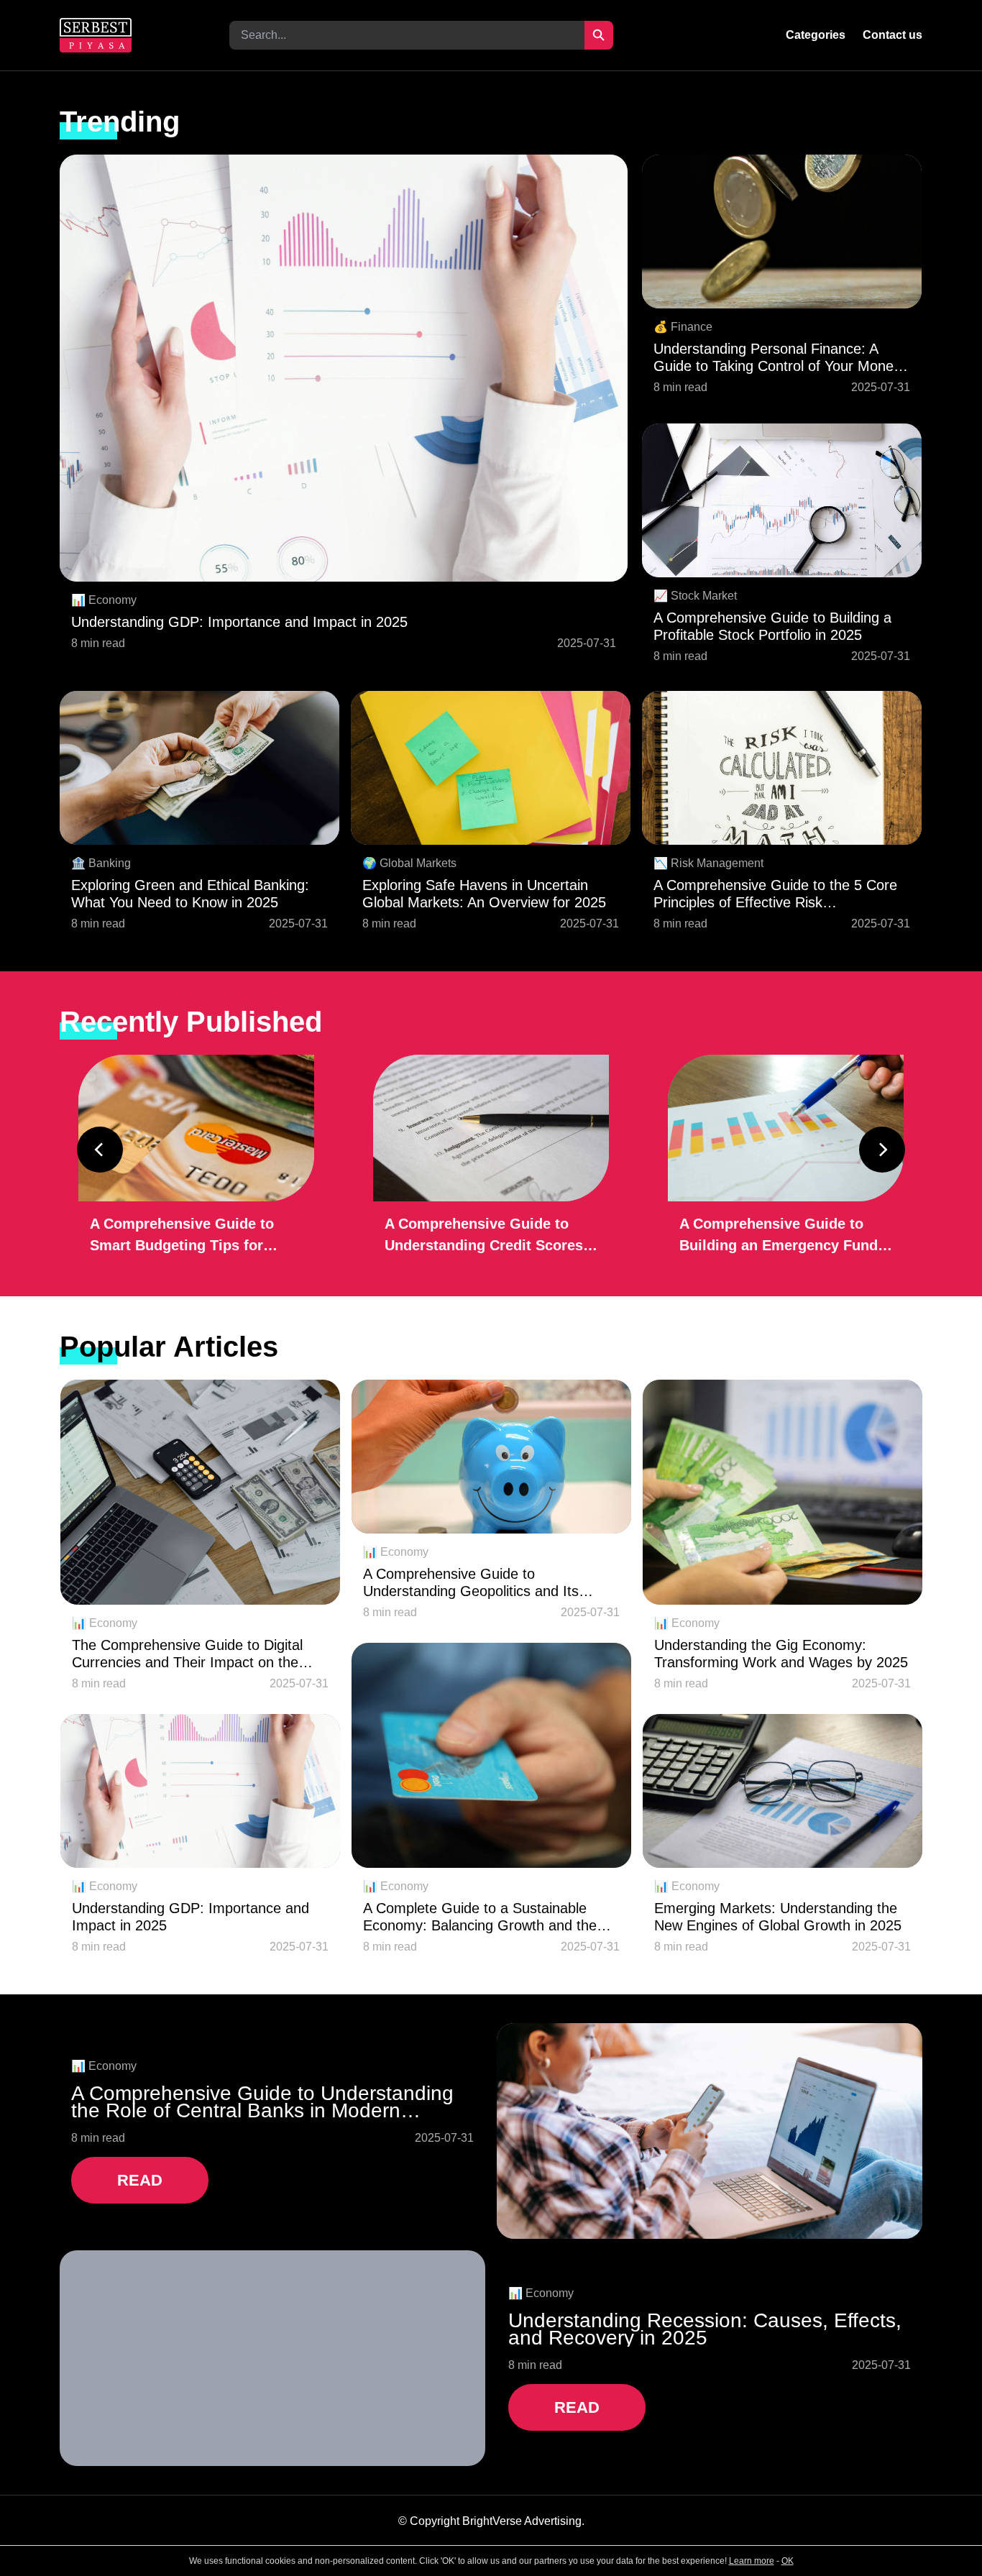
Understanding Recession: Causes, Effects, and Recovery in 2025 (705, 2329)
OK (788, 2561)
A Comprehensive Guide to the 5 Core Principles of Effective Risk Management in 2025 (775, 894)
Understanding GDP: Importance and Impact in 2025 (239, 622)
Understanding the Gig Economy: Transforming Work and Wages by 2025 (781, 1654)
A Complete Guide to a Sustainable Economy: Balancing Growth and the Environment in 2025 (480, 1917)
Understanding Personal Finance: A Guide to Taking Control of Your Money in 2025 (777, 358)
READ (140, 2180)
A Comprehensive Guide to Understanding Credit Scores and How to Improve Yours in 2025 (484, 1236)
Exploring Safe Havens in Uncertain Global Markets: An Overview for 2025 (484, 894)
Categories (816, 35)
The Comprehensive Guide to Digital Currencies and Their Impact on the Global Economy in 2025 (187, 1654)
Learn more (752, 2561)
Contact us (892, 35)
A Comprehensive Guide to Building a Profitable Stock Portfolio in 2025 (772, 626)
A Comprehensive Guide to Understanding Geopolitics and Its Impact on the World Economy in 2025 (486, 1583)
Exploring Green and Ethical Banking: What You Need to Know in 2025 (190, 894)
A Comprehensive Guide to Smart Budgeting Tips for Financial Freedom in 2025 (182, 1236)
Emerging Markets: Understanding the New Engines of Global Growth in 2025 (778, 1917)
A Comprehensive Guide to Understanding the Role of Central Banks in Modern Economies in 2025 (262, 2102)
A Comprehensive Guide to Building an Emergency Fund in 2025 (779, 1236)
